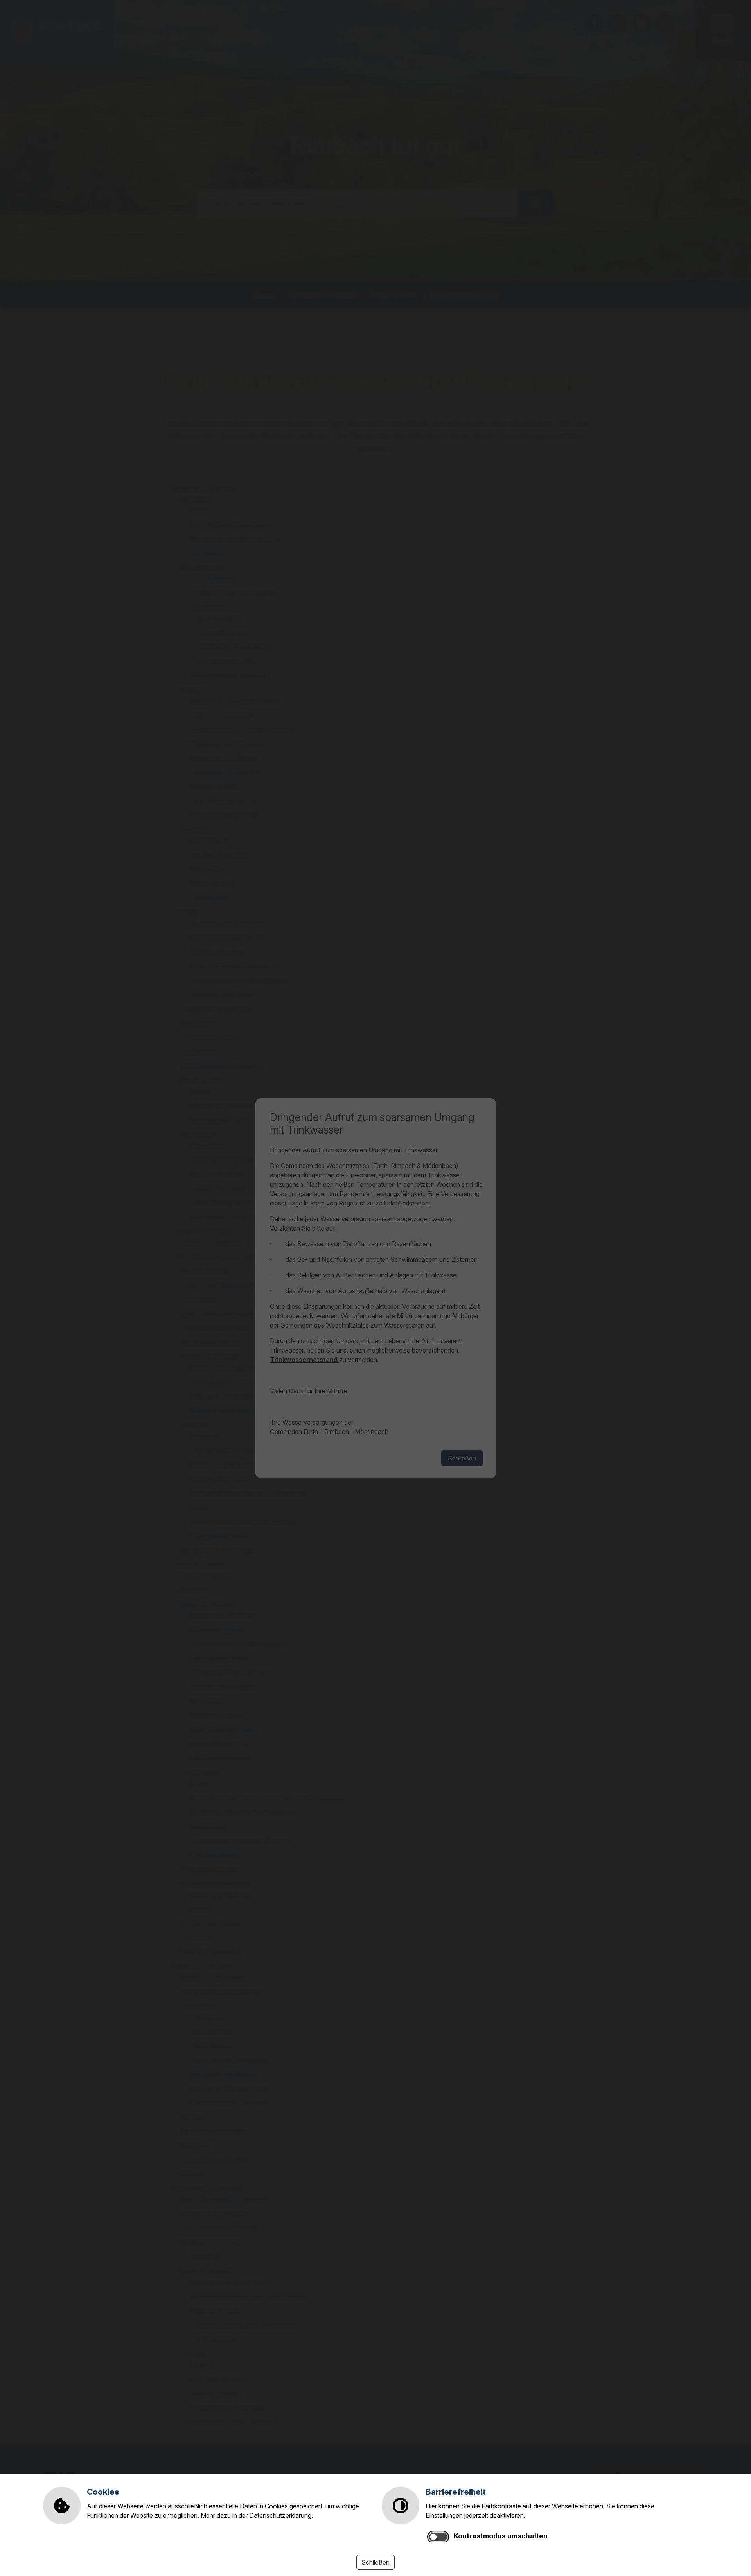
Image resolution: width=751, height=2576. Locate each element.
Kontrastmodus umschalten (501, 2536)
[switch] (438, 2537)
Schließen (375, 2562)
